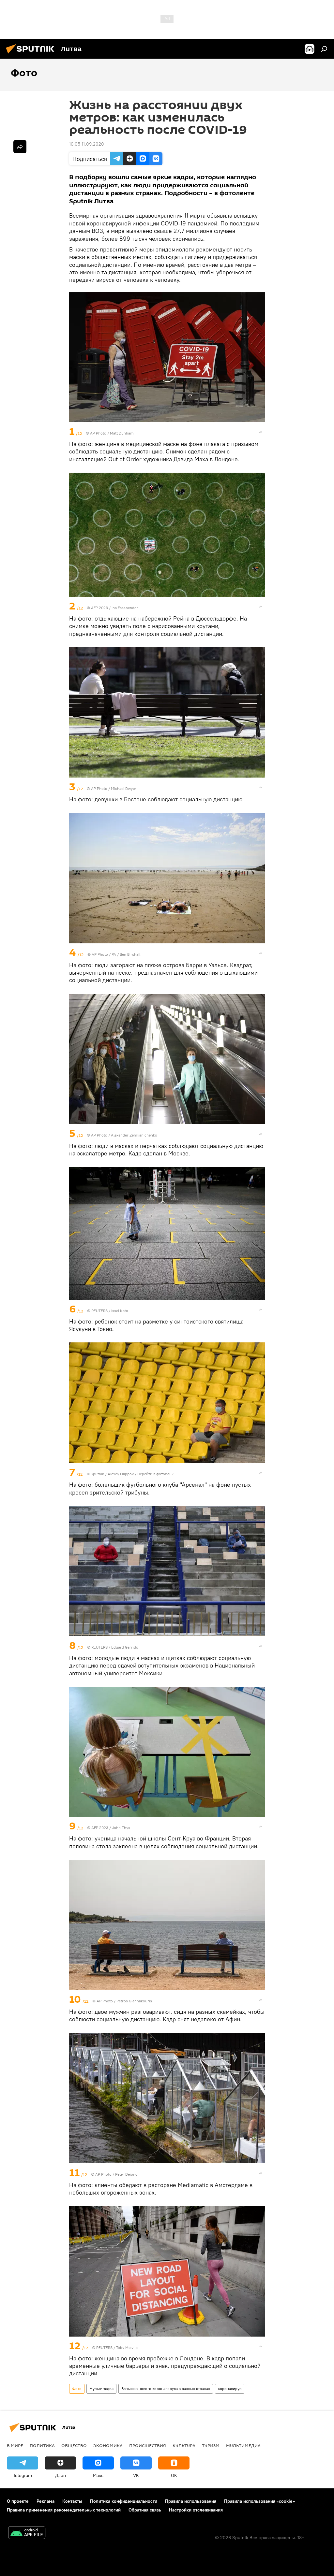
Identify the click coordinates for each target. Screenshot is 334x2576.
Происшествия (148, 2445)
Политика (42, 2445)
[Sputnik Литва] (32, 54)
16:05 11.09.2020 (87, 144)
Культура (184, 2445)
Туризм (211, 2445)
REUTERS (99, 1311)
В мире (15, 2445)
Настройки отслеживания (196, 2510)
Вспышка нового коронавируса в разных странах (166, 2389)
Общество (74, 2445)
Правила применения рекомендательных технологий (64, 2510)
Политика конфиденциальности (124, 2501)
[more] (261, 432)
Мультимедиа (101, 2389)
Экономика (108, 2445)
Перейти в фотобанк (155, 1474)
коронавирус (230, 2389)
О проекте (18, 2501)
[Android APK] (27, 2533)
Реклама (46, 2501)
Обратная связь (145, 2510)
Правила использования (191, 2501)
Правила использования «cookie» (259, 2501)
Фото (77, 2389)
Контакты (72, 2501)
